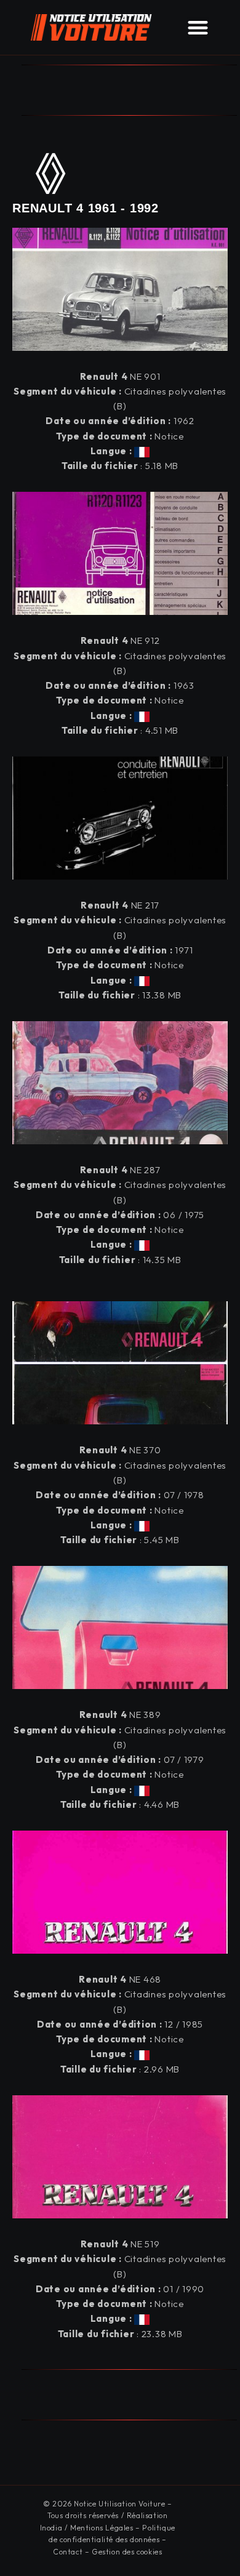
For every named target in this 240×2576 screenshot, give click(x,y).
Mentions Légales (102, 2528)
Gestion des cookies (127, 2552)
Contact (68, 2552)
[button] (198, 27)
